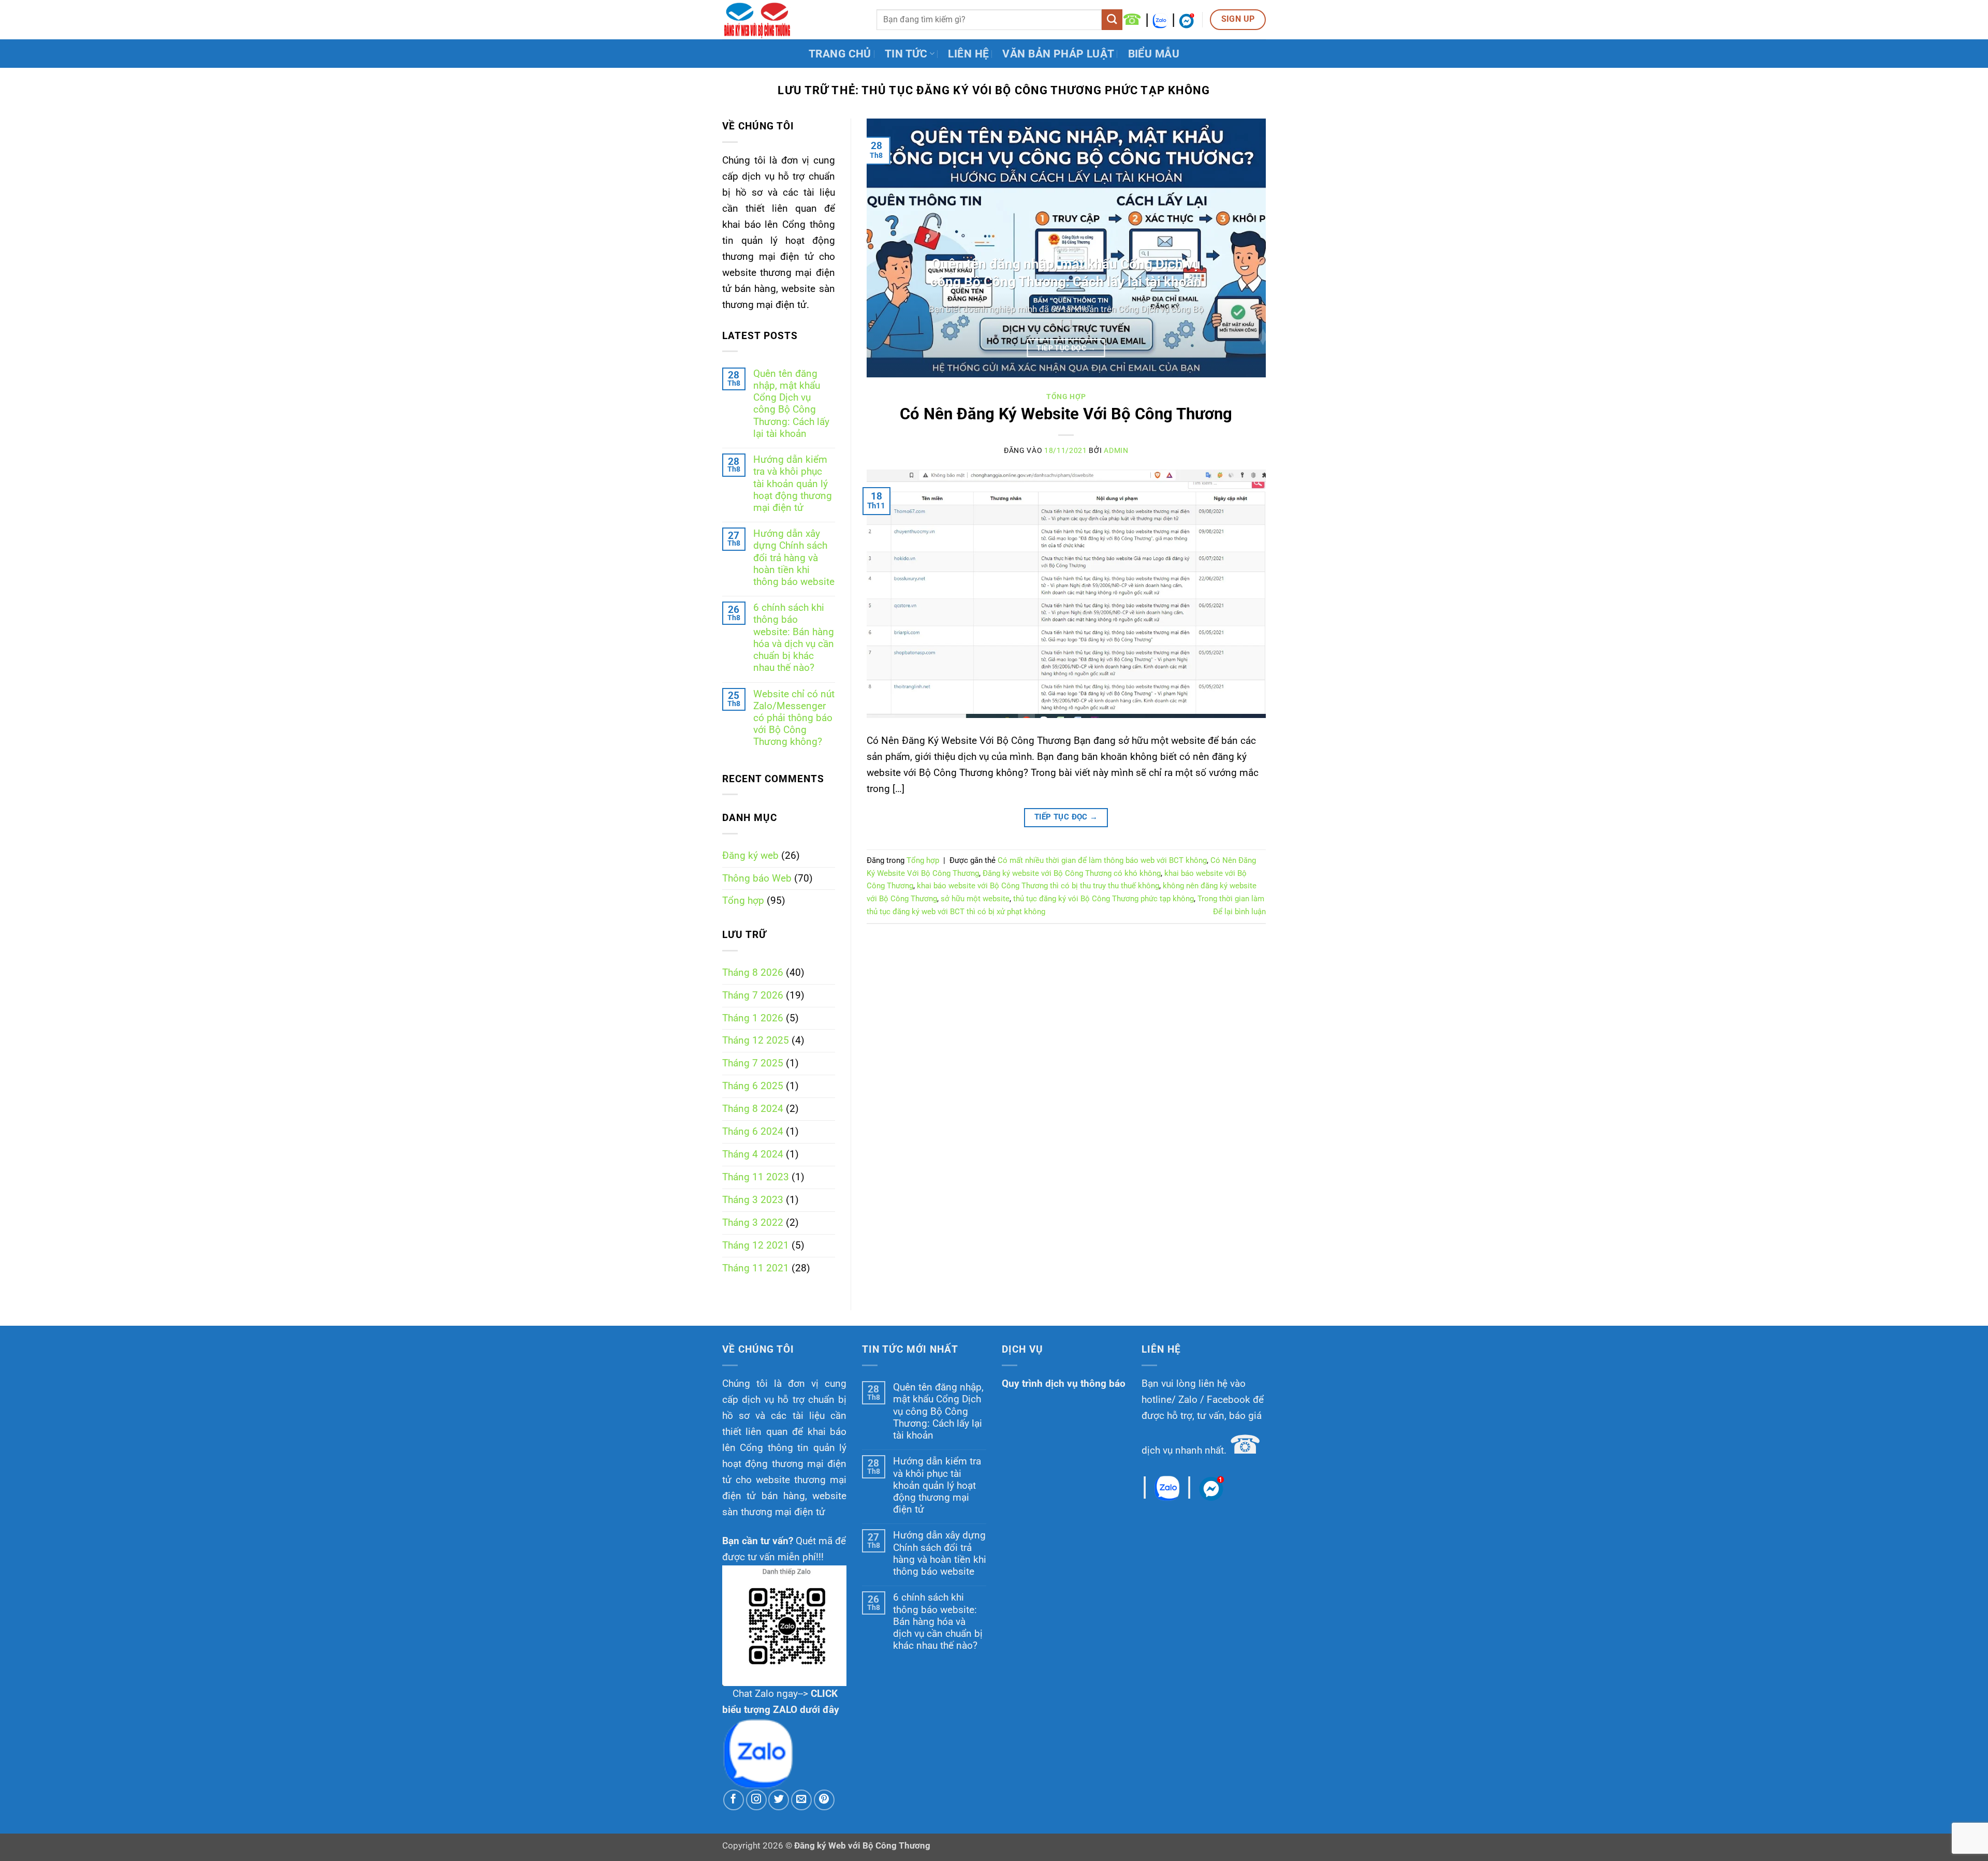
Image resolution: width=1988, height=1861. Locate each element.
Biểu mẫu (1154, 54)
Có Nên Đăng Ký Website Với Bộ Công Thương (1066, 414)
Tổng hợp (743, 900)
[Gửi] (1112, 20)
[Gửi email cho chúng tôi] (801, 1800)
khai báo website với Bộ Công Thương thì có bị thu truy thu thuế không (1038, 886)
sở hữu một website (975, 899)
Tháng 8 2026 (753, 972)
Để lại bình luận (1239, 912)
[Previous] (887, 248)
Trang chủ (840, 54)
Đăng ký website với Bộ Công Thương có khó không (1072, 873)
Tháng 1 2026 (753, 1018)
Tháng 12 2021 (756, 1245)
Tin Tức (906, 54)
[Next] (1245, 248)
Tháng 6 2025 (753, 1086)
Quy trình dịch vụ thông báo (1064, 1383)
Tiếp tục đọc (1066, 348)
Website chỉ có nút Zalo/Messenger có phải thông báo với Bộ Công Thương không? (794, 718)
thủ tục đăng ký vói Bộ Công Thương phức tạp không (1103, 899)
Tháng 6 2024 (753, 1131)
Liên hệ (968, 54)
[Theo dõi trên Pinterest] (824, 1800)
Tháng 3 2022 (753, 1222)
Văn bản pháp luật (1058, 54)
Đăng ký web (750, 855)
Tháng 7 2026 (753, 995)
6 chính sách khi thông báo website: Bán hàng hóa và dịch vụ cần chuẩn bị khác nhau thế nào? (794, 638)
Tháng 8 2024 (753, 1109)
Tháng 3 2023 (753, 1200)
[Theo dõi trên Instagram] (756, 1800)
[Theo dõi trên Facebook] (734, 1800)
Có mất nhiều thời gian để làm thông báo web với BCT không (1102, 860)
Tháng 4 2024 (753, 1154)
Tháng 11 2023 (756, 1177)
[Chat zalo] (1160, 19)
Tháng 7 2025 (753, 1063)
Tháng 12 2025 (756, 1040)
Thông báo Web (757, 878)
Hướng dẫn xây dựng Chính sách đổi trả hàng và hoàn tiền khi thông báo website (794, 558)
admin (1116, 450)
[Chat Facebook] (1187, 19)
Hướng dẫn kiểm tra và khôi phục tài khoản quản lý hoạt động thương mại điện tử (793, 483)
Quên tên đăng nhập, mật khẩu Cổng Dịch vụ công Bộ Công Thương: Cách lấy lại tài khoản (791, 404)
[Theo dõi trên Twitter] (779, 1800)
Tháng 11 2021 (756, 1268)
